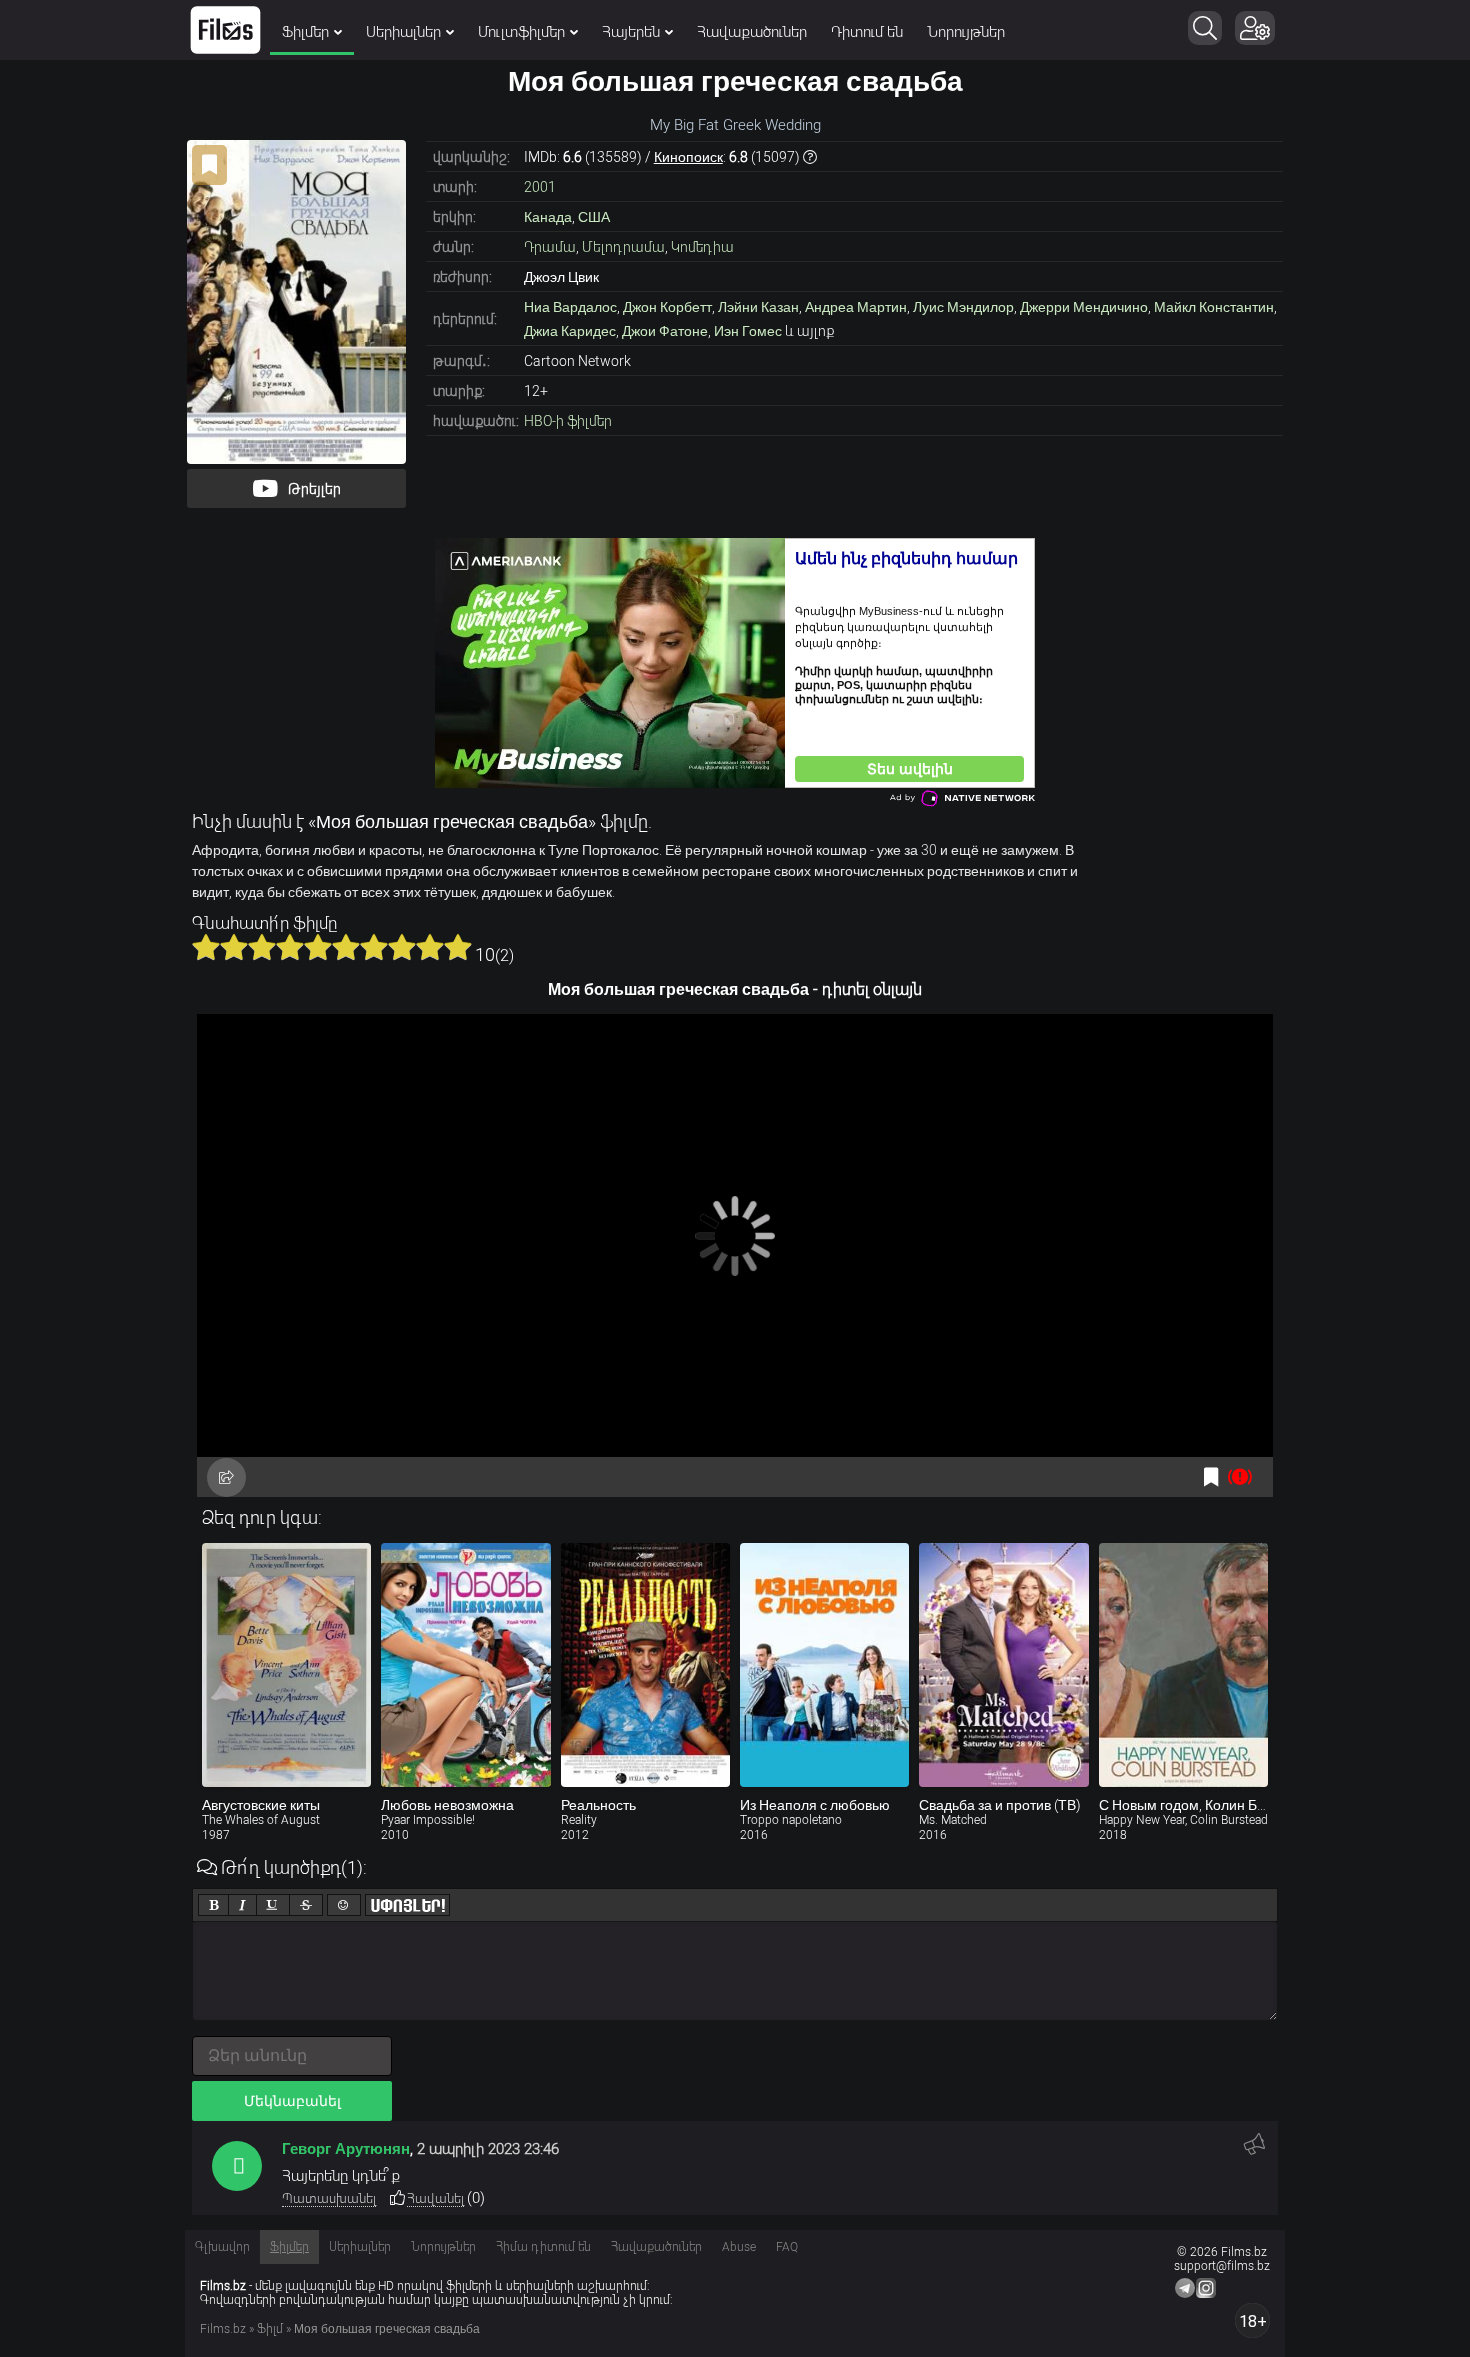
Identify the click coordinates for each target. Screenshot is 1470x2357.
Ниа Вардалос (570, 307)
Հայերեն (631, 32)
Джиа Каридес (570, 331)
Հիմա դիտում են (543, 2247)
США (594, 217)
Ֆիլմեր (305, 32)
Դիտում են (867, 32)
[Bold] (213, 1905)
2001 (540, 187)
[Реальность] (645, 1665)
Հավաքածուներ (752, 32)
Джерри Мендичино (1084, 307)
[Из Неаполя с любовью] (824, 1665)
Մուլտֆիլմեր (521, 32)
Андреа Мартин (856, 307)
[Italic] (242, 1905)
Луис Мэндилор (963, 307)
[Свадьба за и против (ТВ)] (1003, 1665)
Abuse (739, 2247)
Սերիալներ (403, 32)
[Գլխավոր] (225, 30)
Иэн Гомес (748, 331)
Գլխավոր (222, 2247)
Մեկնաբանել (292, 2101)
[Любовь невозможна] (465, 1665)
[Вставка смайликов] (344, 1905)
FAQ (787, 2247)
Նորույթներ (966, 32)
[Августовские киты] (286, 1665)
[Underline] (273, 1905)
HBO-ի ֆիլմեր (568, 421)
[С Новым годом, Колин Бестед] (1183, 1665)
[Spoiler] (407, 1905)
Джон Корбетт (667, 307)
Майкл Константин (1214, 307)
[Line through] (306, 1905)
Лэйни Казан (758, 307)
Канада (548, 217)
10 (458, 947)
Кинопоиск (688, 157)
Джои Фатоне (665, 331)
